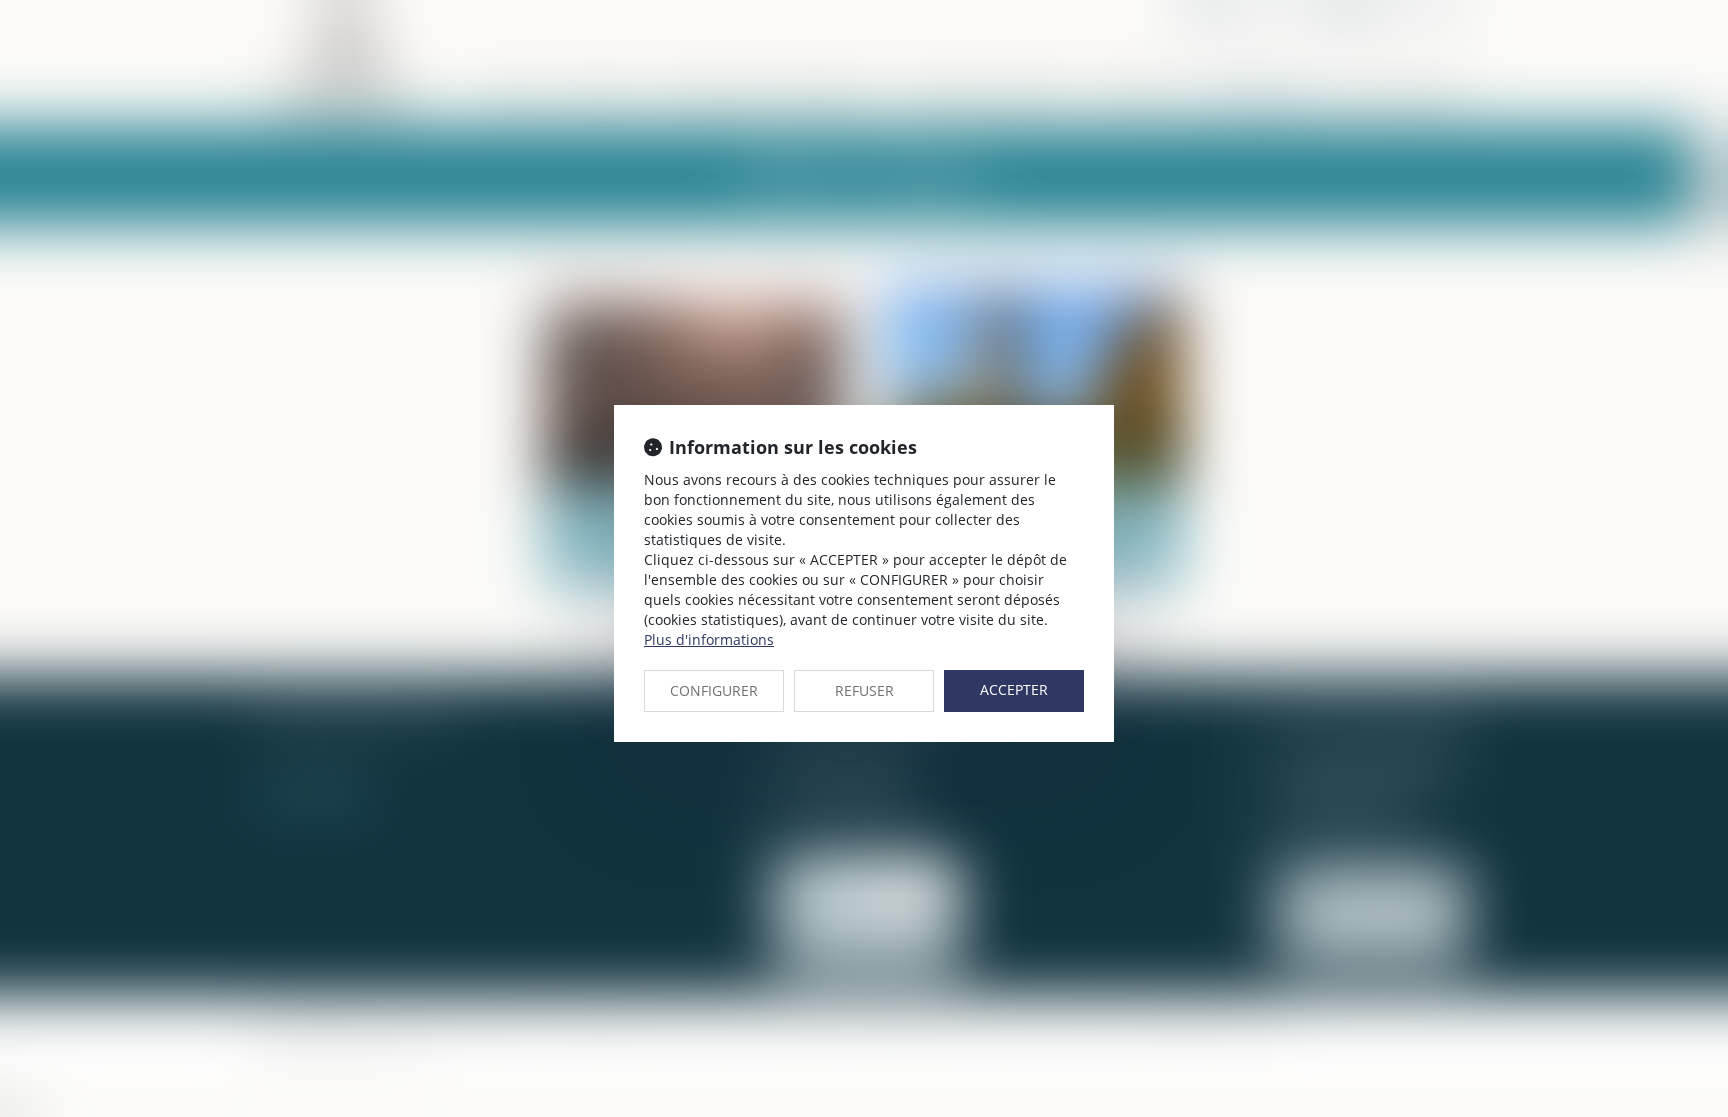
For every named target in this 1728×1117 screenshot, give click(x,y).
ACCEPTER (1014, 689)
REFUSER (864, 690)
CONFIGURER (714, 690)
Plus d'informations (709, 639)
